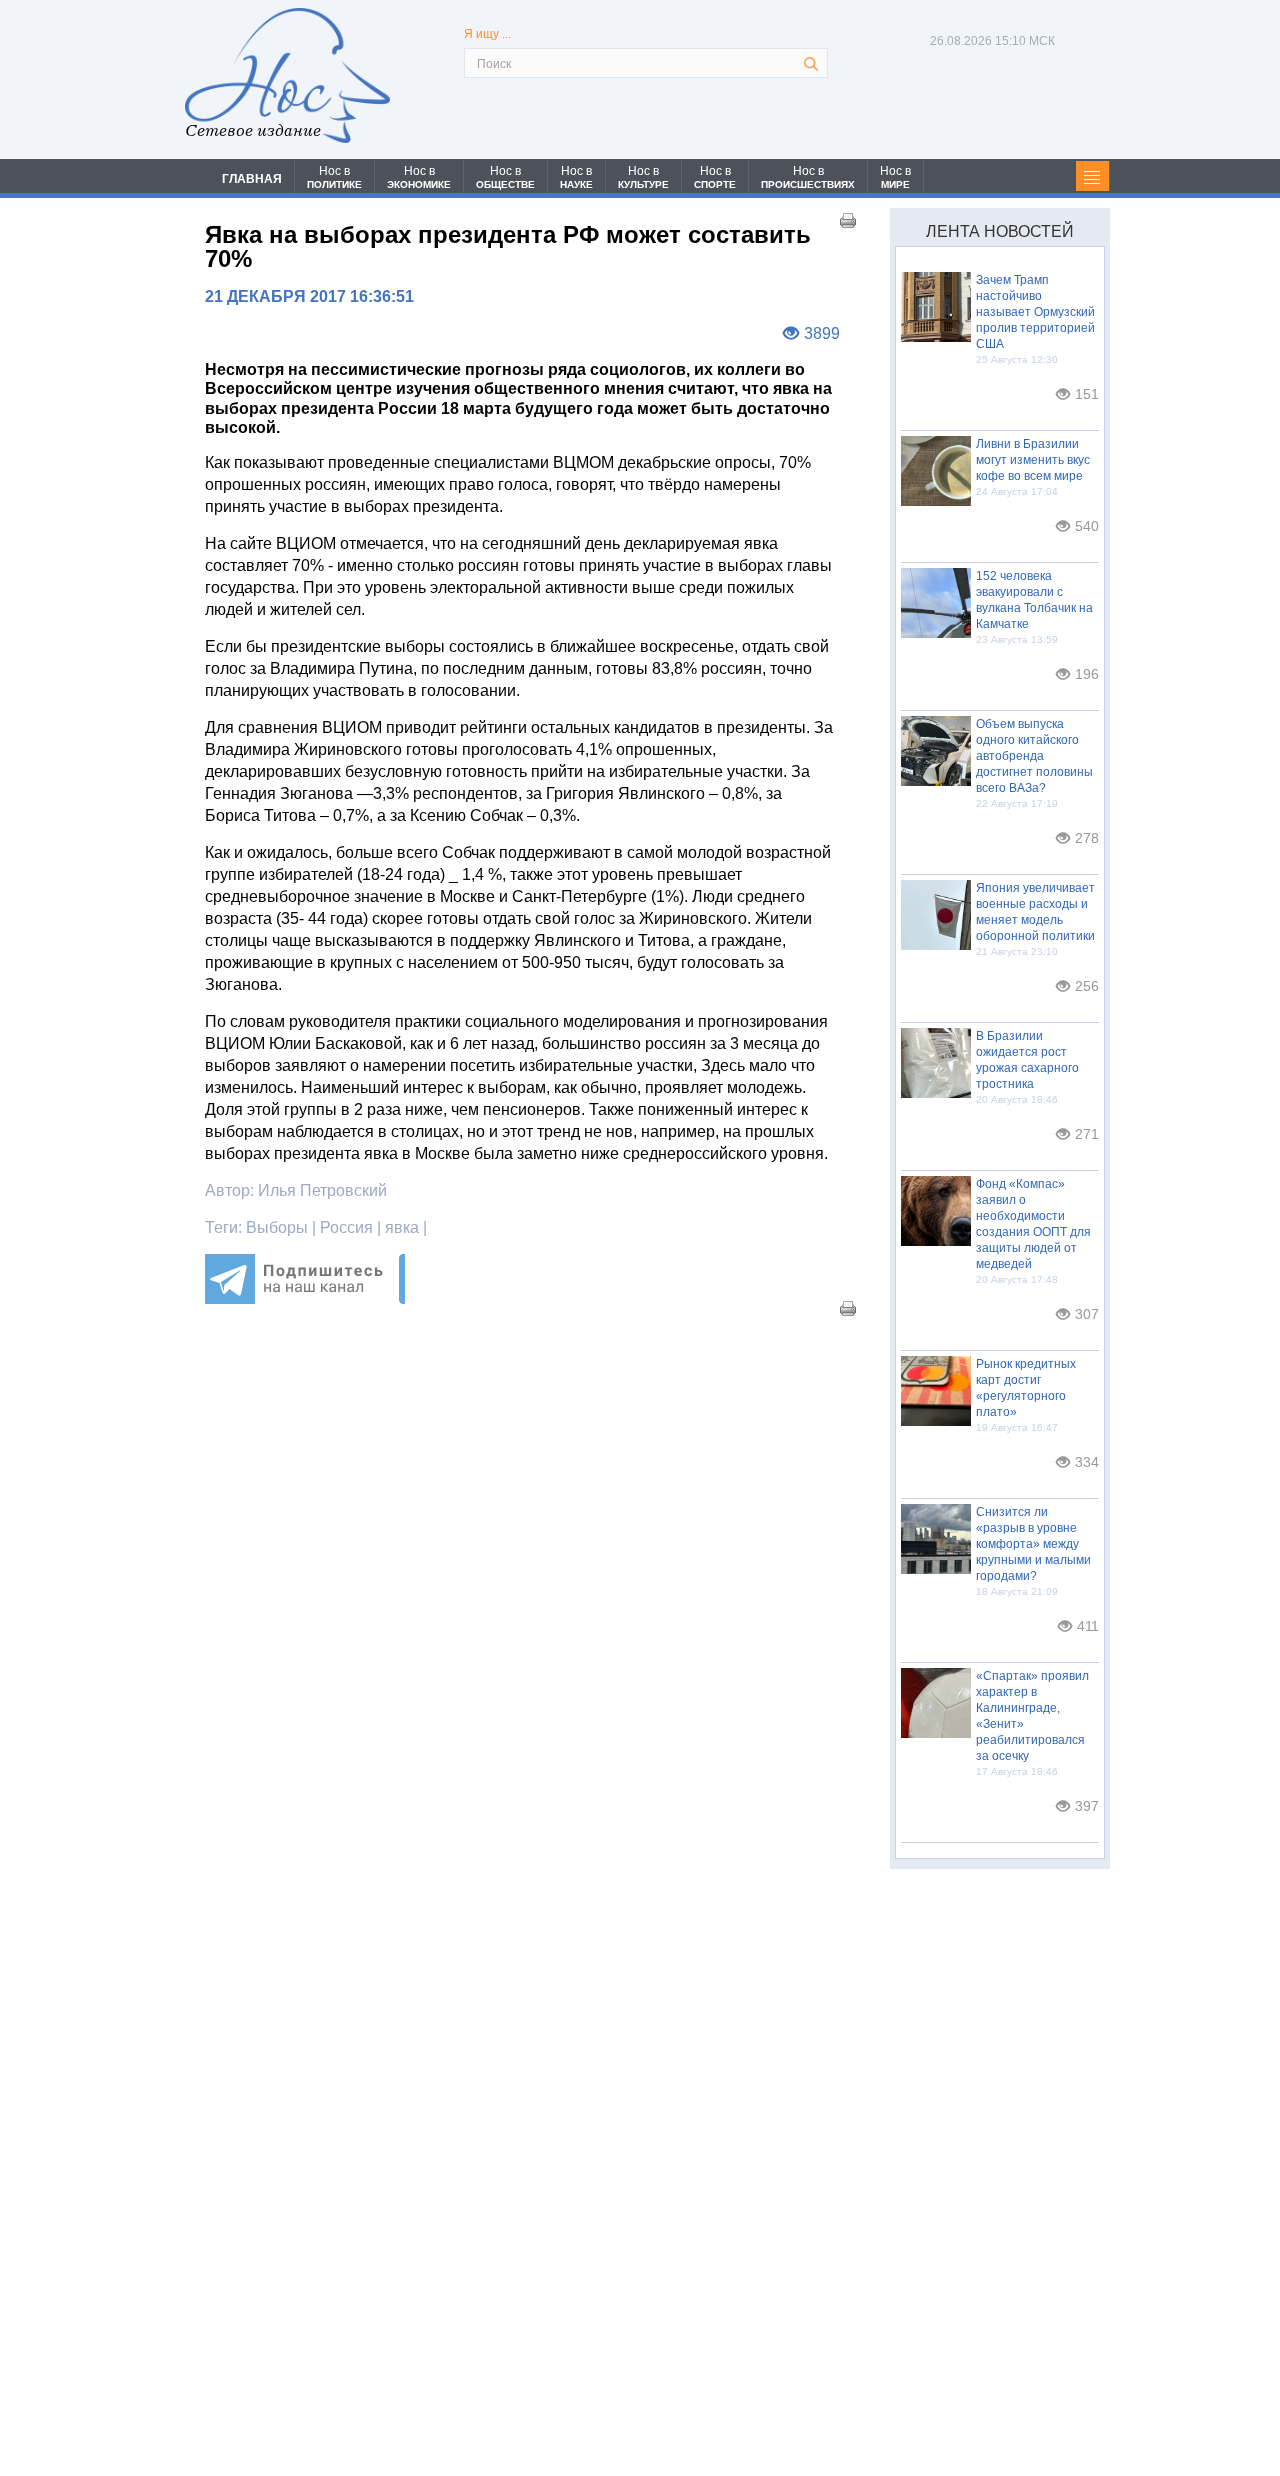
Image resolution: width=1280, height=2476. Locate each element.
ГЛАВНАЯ (252, 179)
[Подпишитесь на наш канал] (305, 1298)
